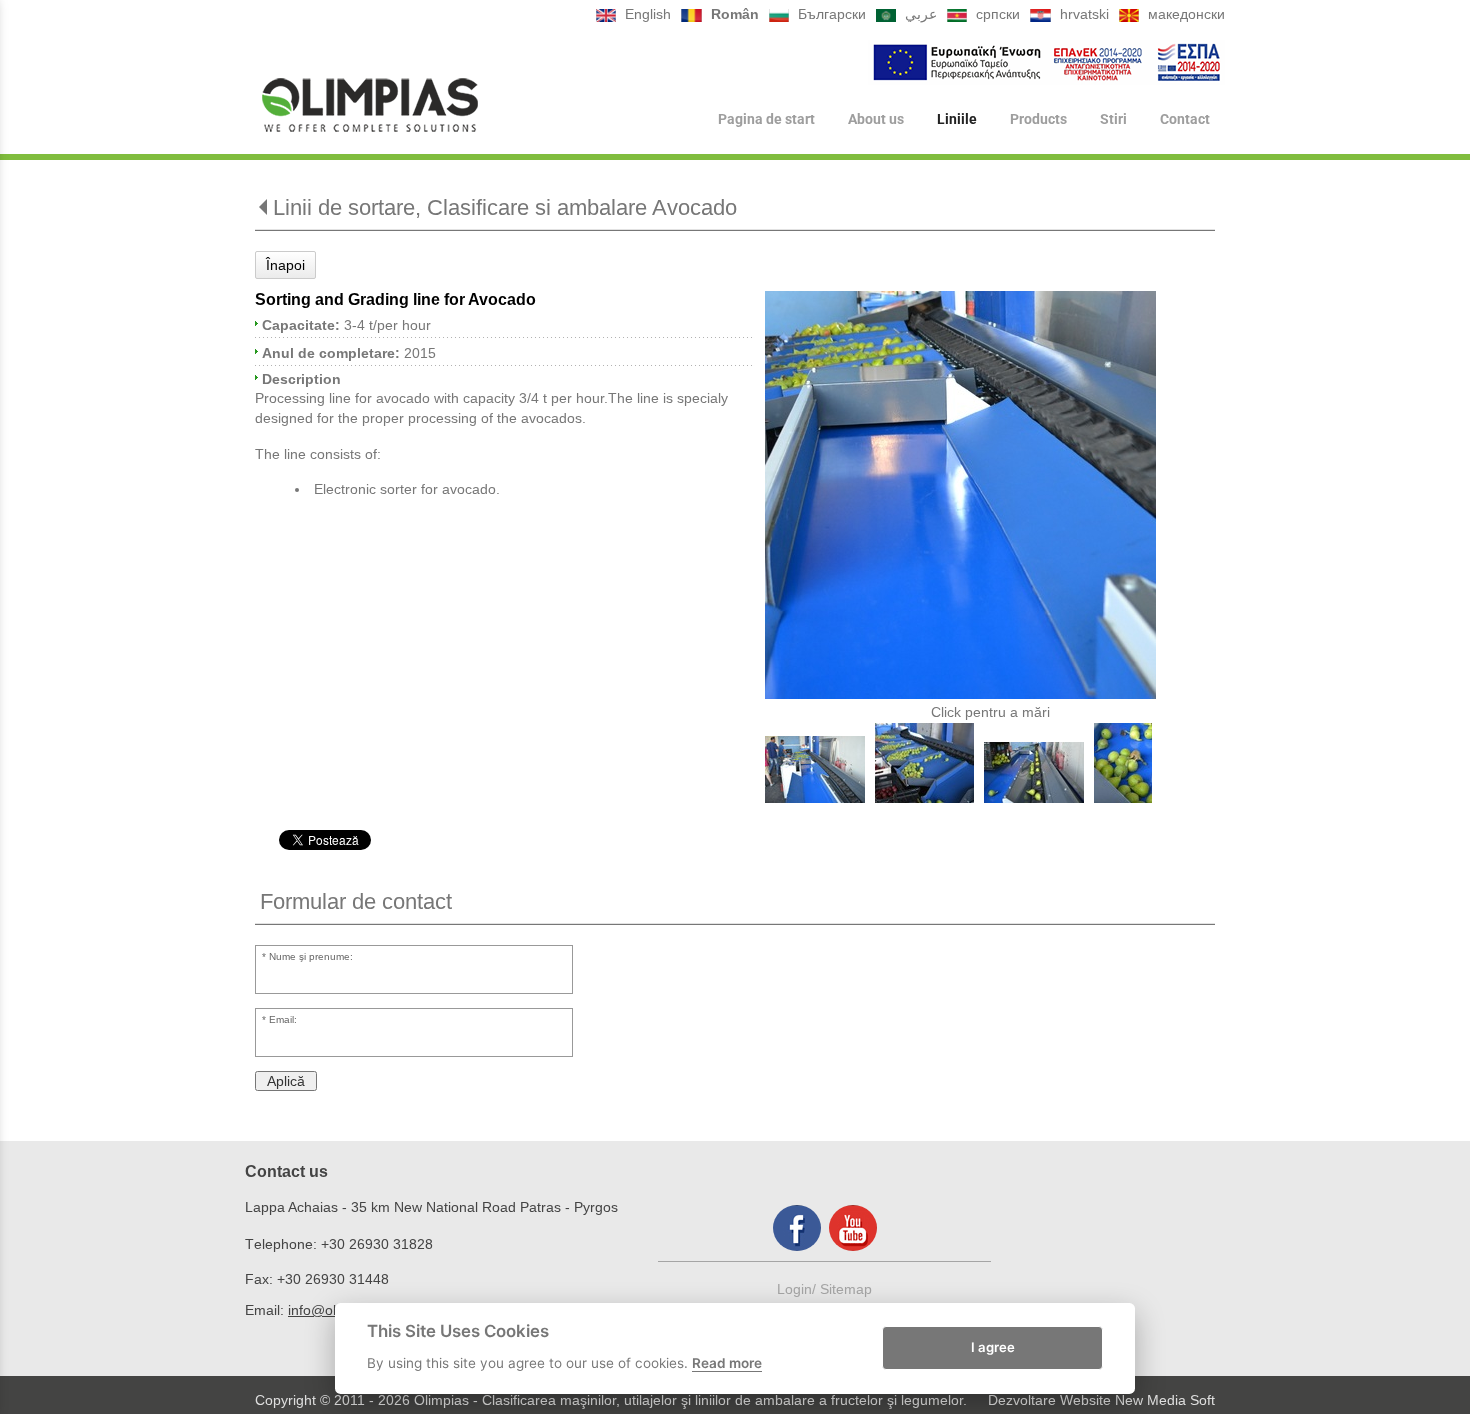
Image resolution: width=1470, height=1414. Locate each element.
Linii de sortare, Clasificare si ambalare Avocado (505, 207)
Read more (727, 1363)
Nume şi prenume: (311, 956)
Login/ (798, 1289)
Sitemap (846, 1289)
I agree (993, 1347)
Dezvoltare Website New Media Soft (1101, 1400)
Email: (283, 1019)
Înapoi (285, 265)
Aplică (286, 1081)
